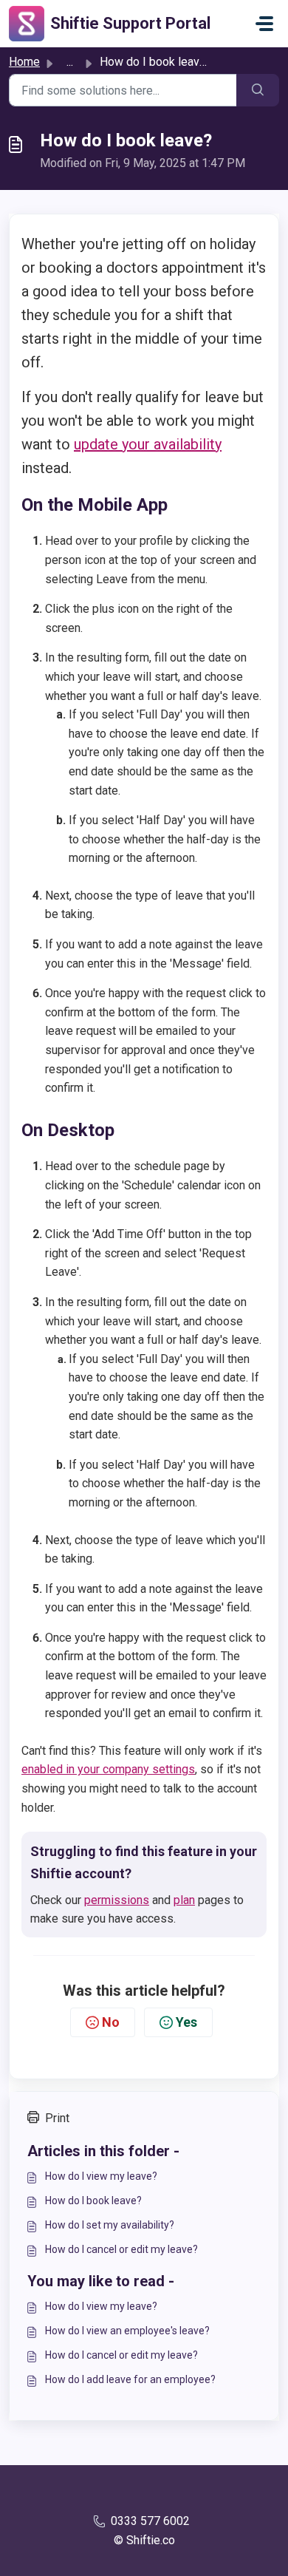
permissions (117, 1900)
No (111, 2022)
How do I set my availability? (110, 2225)
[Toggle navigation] (264, 24)
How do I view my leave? (101, 2176)
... (70, 62)
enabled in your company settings (108, 1769)
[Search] (258, 90)
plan (184, 1900)
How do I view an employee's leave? (127, 2331)
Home (24, 62)
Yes (186, 2022)
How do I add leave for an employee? (130, 2379)
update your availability (148, 444)
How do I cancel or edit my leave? (121, 2249)
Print (57, 2118)
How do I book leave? (93, 2201)
